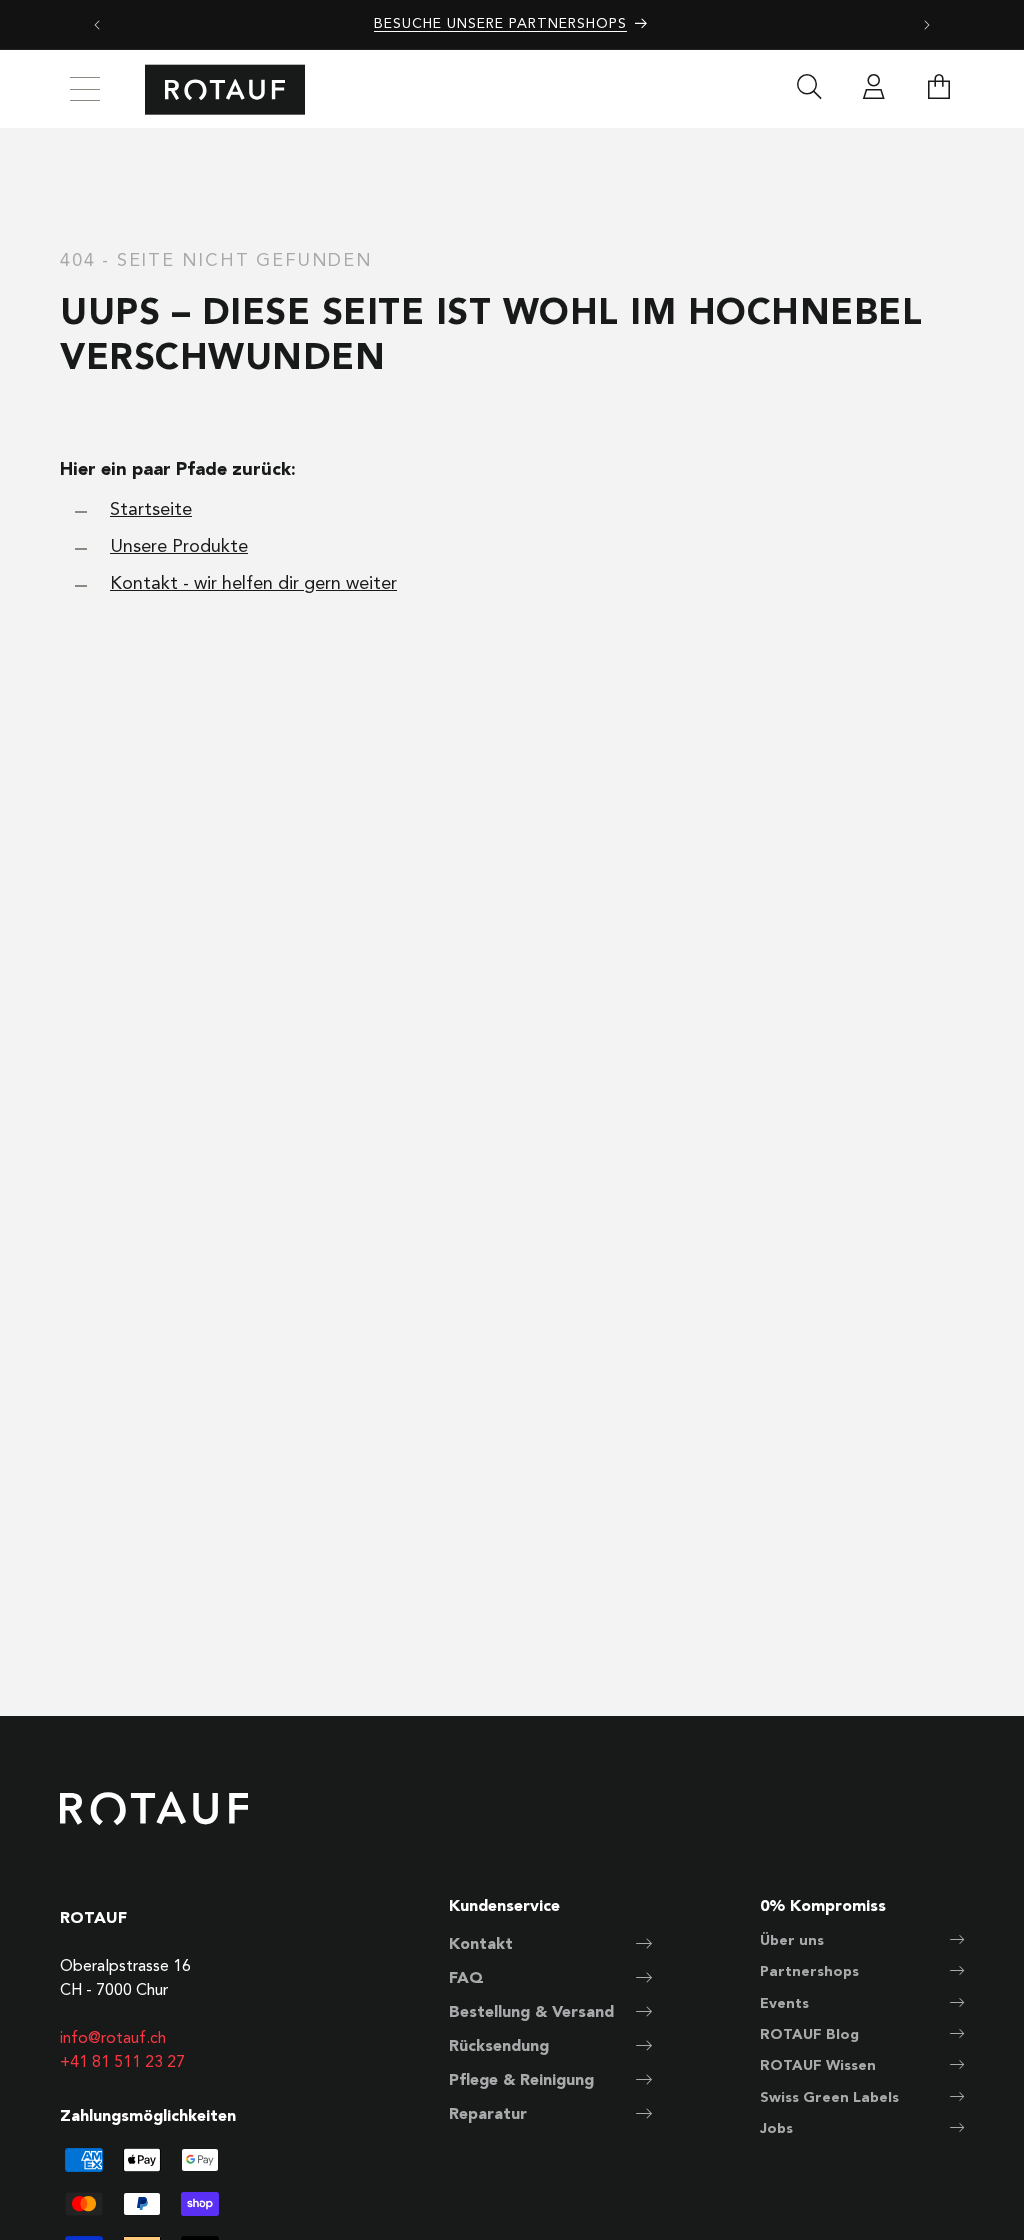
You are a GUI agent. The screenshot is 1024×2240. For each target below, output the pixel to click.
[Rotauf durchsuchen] (809, 90)
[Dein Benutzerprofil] (874, 90)
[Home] (225, 89)
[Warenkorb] (939, 90)
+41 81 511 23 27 (122, 2063)
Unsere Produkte (179, 547)
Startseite (151, 510)
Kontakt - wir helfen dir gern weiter (253, 584)
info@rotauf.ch (113, 2039)
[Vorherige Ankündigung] (97, 25)
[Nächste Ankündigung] (927, 25)
